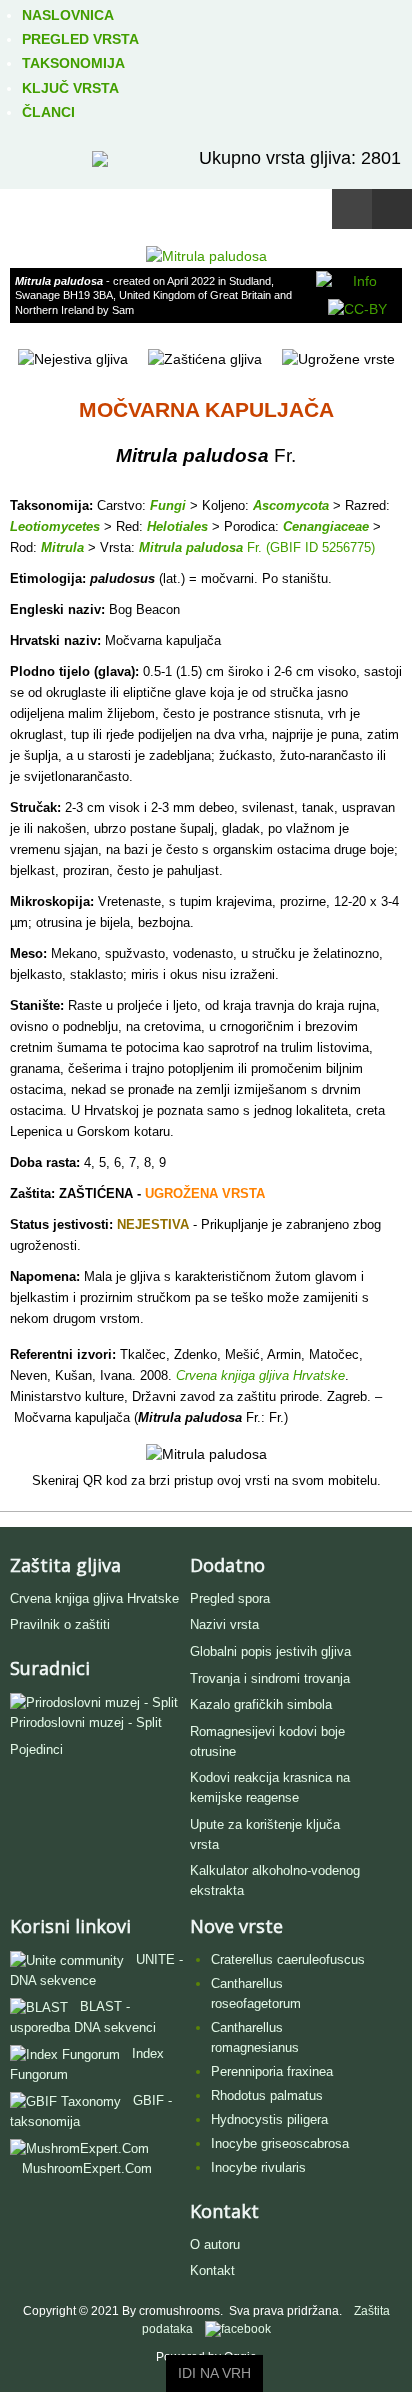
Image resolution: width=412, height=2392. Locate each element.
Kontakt (212, 2270)
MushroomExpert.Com (87, 2168)
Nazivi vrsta (224, 1624)
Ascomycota (291, 505)
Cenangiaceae (326, 526)
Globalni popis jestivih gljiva (270, 1651)
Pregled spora (230, 1598)
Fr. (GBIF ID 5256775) (309, 547)
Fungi (168, 505)
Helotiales (177, 526)
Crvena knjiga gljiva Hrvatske (94, 1598)
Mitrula (62, 547)
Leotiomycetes (55, 526)
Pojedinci (36, 1749)
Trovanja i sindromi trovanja (270, 1678)
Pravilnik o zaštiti (60, 1624)
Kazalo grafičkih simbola (261, 1704)
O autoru (215, 2244)
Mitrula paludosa (191, 547)
